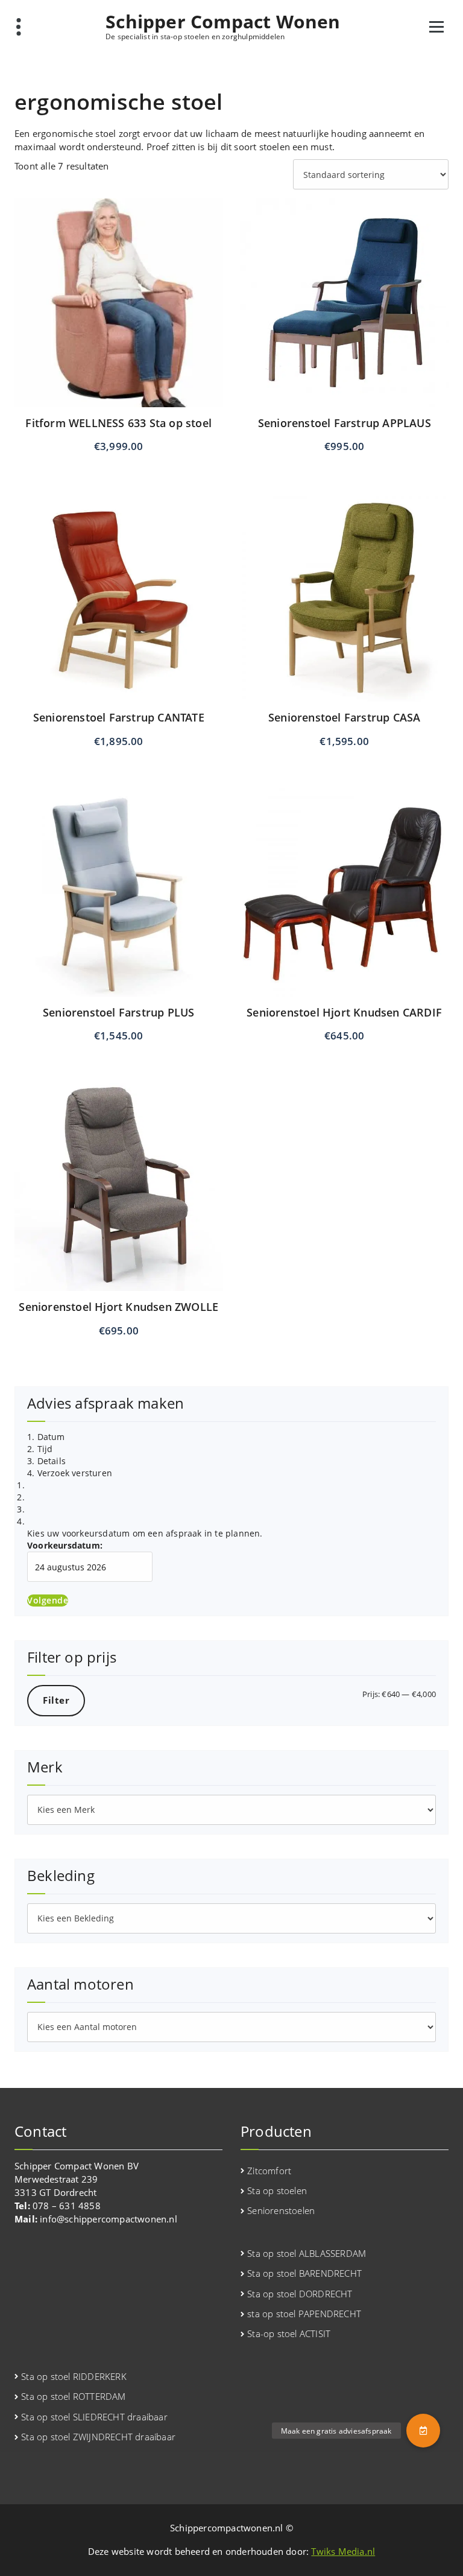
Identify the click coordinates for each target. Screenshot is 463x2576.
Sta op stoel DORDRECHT (300, 2294)
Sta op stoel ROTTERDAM (73, 2396)
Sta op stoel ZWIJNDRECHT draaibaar (98, 2437)
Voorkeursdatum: (65, 1545)
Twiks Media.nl (343, 2551)
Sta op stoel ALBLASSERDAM (307, 2253)
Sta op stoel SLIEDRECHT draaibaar (94, 2417)
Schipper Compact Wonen (223, 22)
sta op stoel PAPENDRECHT (304, 2314)
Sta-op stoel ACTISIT (289, 2333)
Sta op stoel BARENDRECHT (304, 2273)
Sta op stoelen (277, 2191)
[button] (423, 2431)
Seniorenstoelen (281, 2210)
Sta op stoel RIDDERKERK (74, 2376)
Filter (56, 1700)
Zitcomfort (269, 2171)
